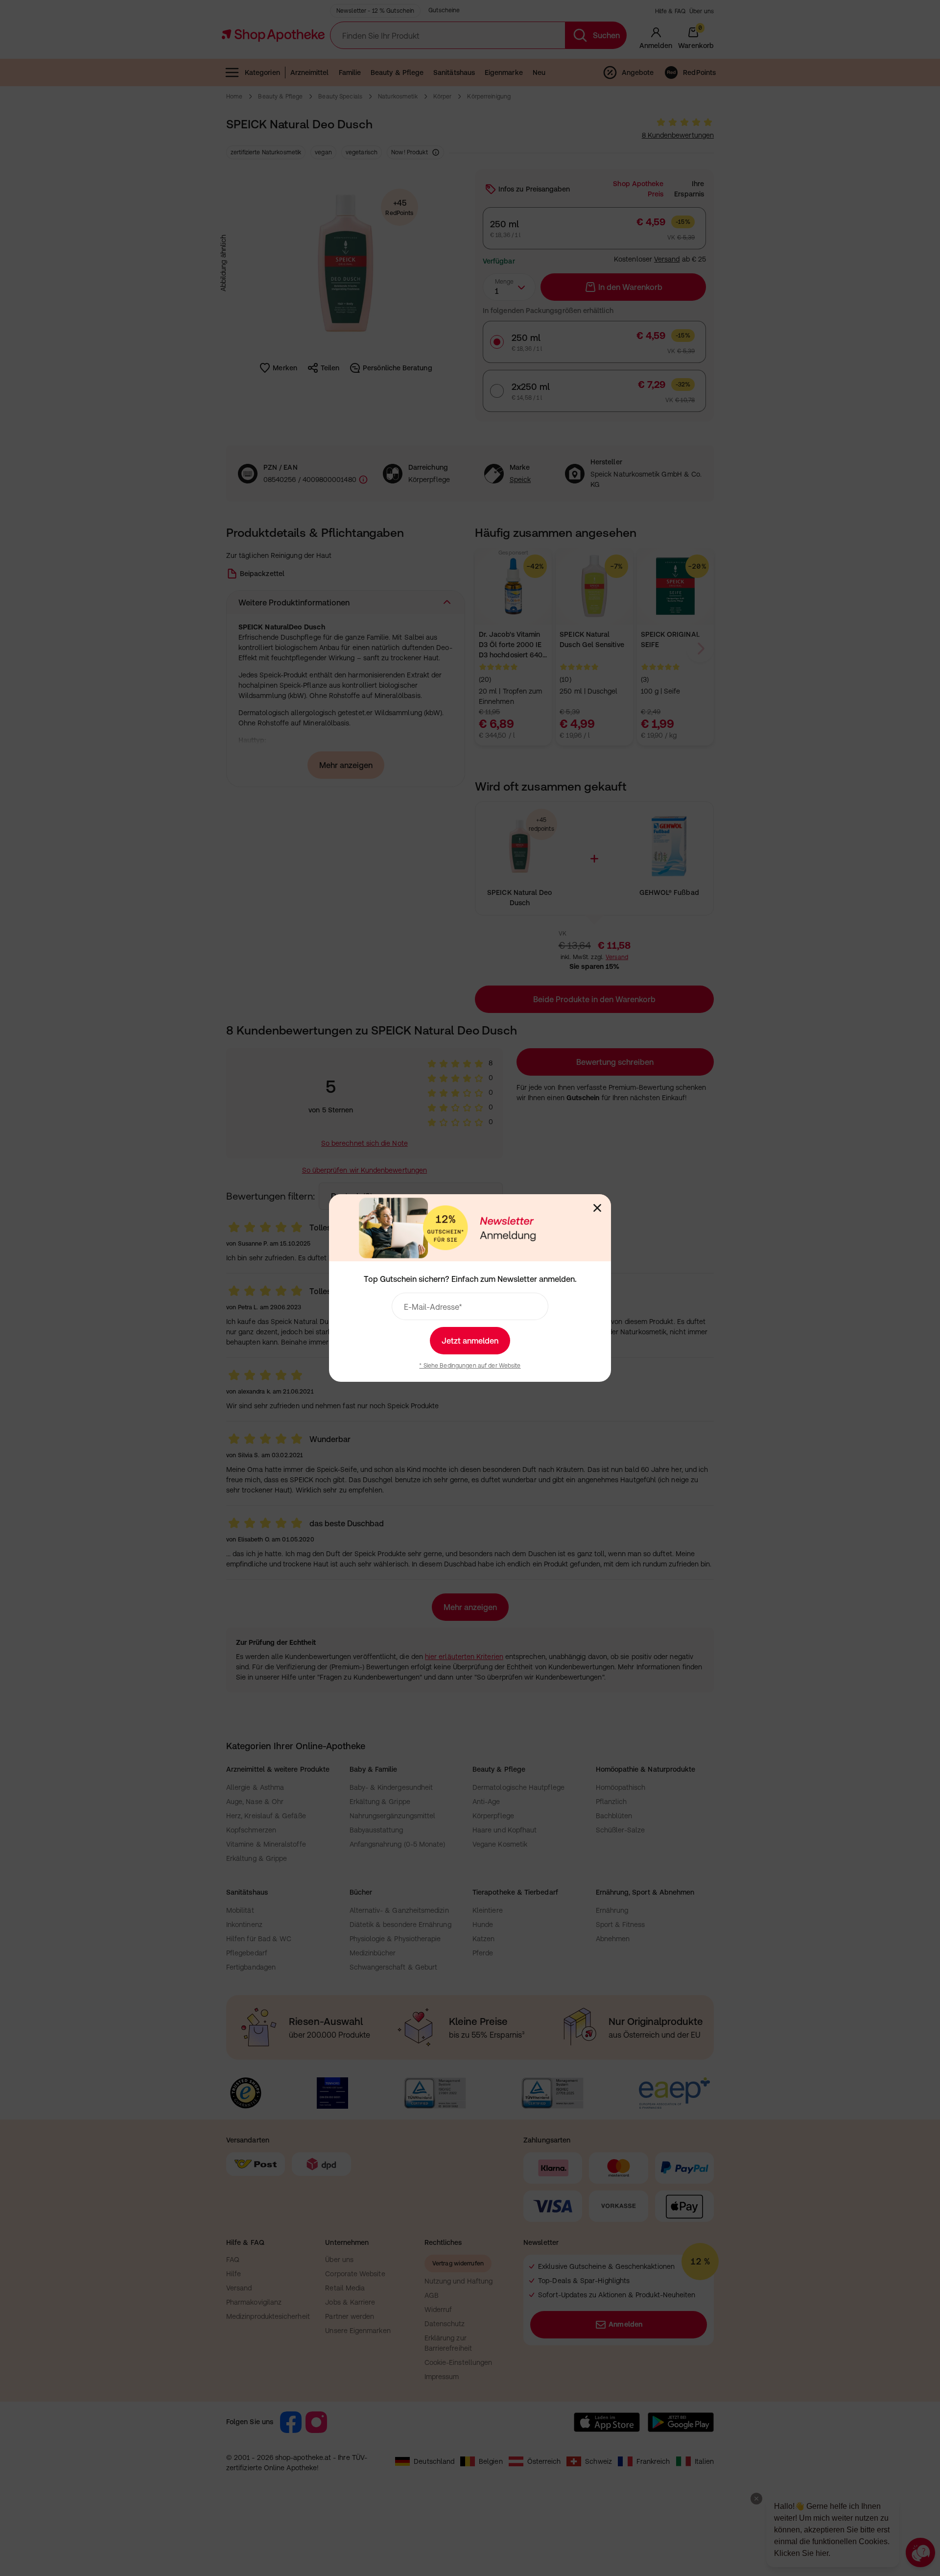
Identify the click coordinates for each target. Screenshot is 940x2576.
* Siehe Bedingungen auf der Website (470, 1366)
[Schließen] (597, 1208)
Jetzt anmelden (470, 1341)
